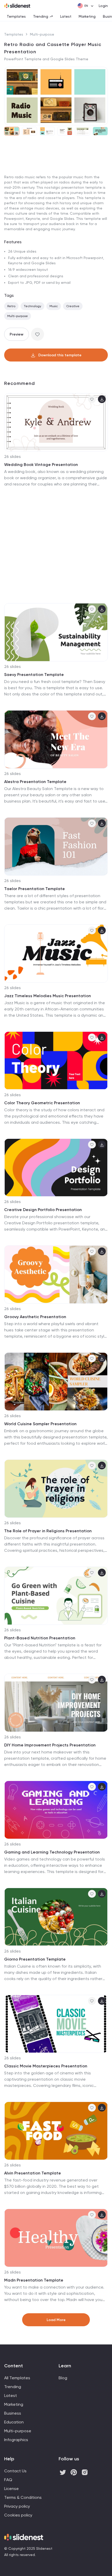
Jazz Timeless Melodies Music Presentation (48, 996)
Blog (63, 2378)
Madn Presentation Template (34, 2280)
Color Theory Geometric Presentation (42, 1103)
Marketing (87, 16)
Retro (11, 306)
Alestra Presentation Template (35, 782)
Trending (41, 16)
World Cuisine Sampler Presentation (40, 1424)
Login (103, 6)
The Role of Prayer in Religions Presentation (48, 1531)
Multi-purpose (42, 34)
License (11, 2489)
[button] (10, 96)
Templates (16, 16)
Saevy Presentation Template (34, 675)
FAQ (8, 2480)
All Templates (17, 2378)
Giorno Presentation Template (35, 1959)
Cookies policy (18, 2515)
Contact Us (15, 2471)
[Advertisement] (56, 199)
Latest (66, 16)
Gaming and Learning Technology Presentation (52, 1852)
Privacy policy (17, 2506)
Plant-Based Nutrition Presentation (40, 1638)
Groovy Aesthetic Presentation (35, 1317)
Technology (32, 306)
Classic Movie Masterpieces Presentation (46, 2066)
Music (54, 306)
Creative (73, 306)
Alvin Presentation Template (33, 2173)
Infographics (16, 2440)
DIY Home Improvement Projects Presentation (50, 1745)
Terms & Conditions (23, 2497)
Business (13, 2413)
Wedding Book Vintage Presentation (41, 465)
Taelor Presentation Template (35, 889)
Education (14, 2422)
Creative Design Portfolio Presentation (43, 1210)
